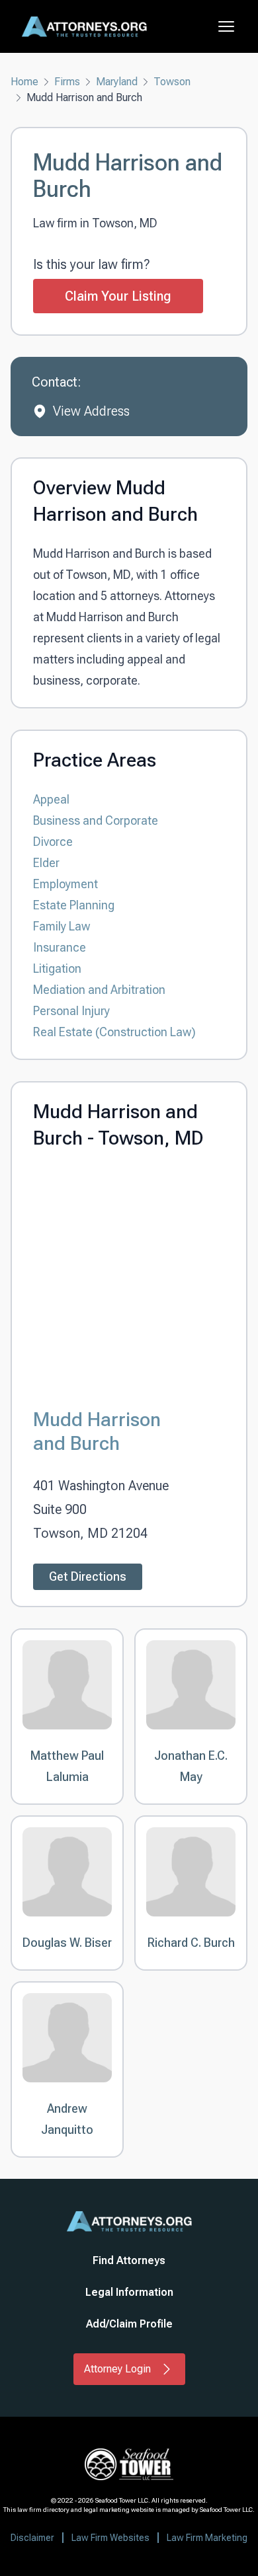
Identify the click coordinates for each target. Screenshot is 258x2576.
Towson (172, 82)
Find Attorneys (129, 2260)
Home (24, 82)
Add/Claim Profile (129, 2324)
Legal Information (129, 2292)
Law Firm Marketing (207, 2538)
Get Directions (88, 1576)
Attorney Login (117, 2369)
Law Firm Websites (110, 2538)
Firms (67, 82)
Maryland (117, 82)
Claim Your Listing (118, 296)
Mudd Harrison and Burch (97, 1431)
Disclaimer (32, 2538)
